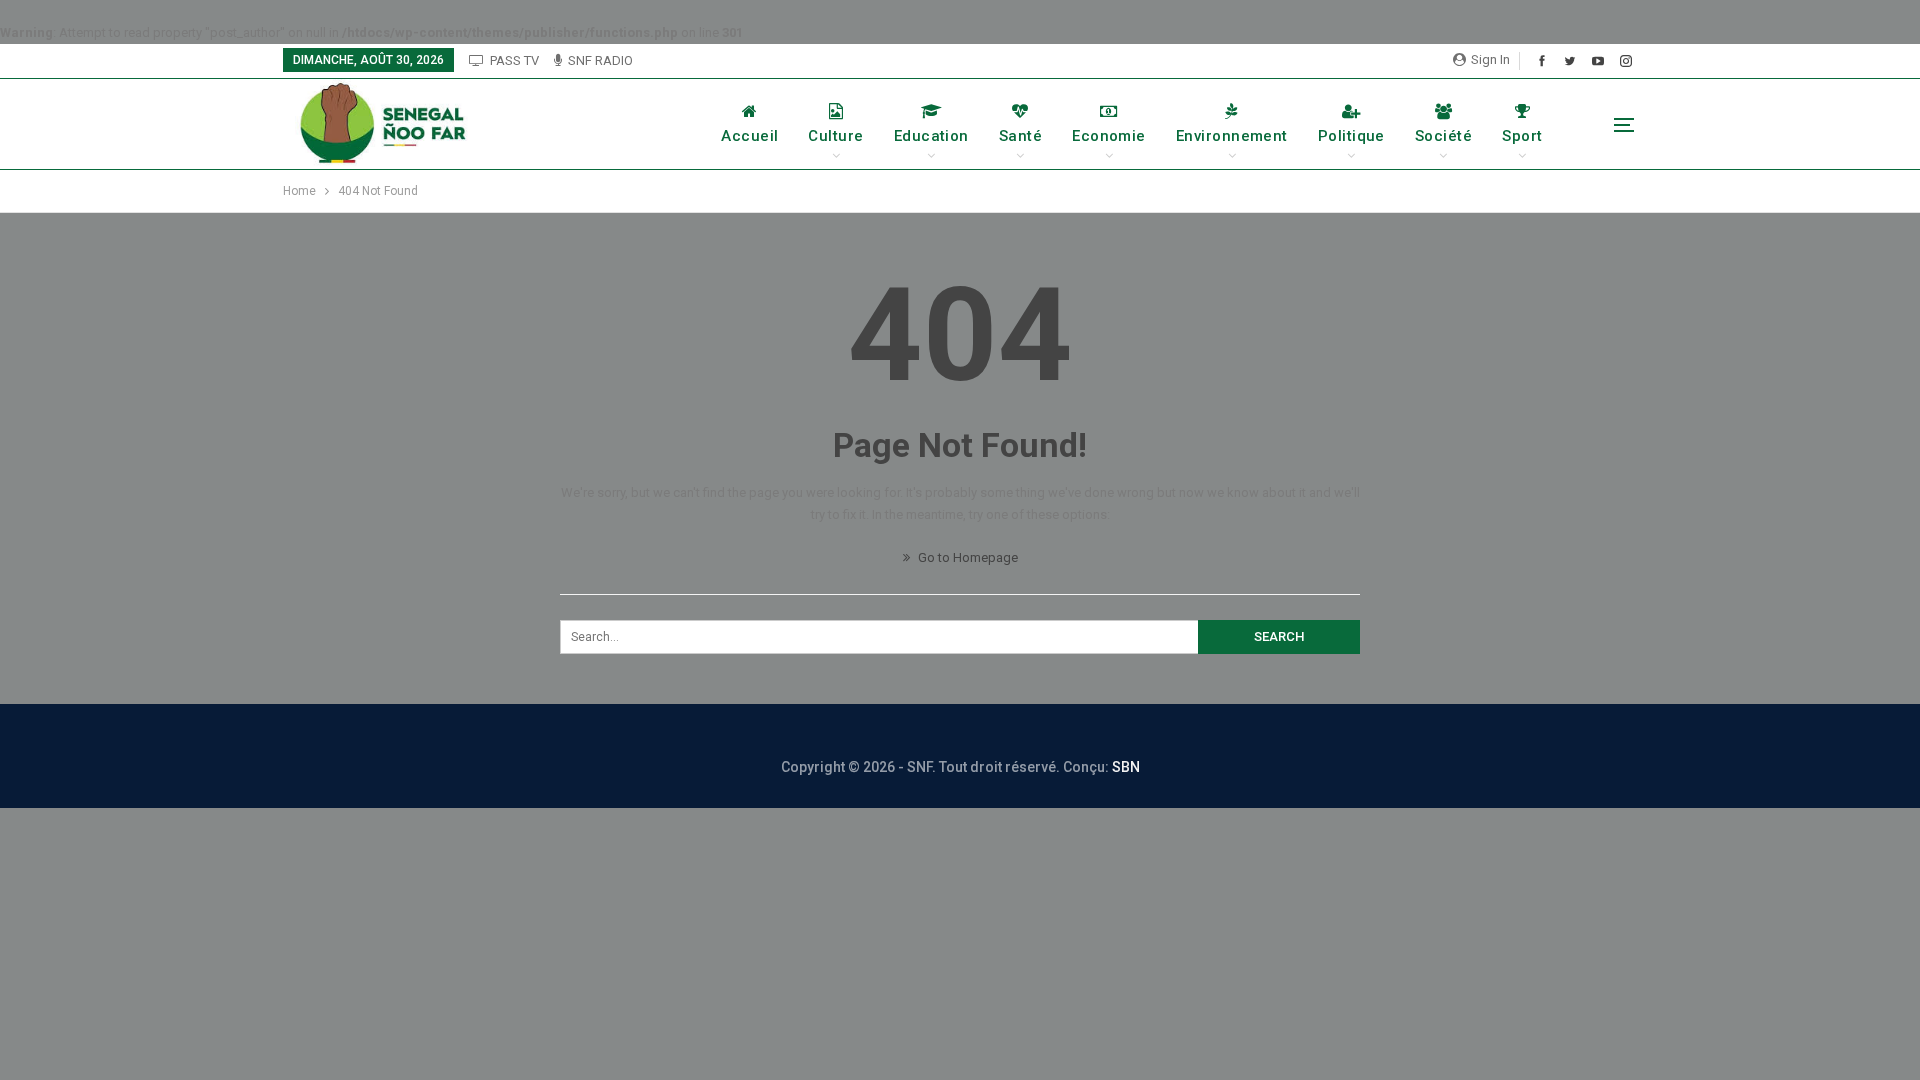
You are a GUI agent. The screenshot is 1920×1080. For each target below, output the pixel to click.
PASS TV (514, 60)
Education (931, 136)
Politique (1351, 136)
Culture (835, 136)
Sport (1522, 136)
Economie (1109, 136)
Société (1443, 136)
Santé (1020, 136)
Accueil (749, 136)
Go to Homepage (966, 557)
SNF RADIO (600, 60)
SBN (1126, 767)
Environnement (1232, 136)
